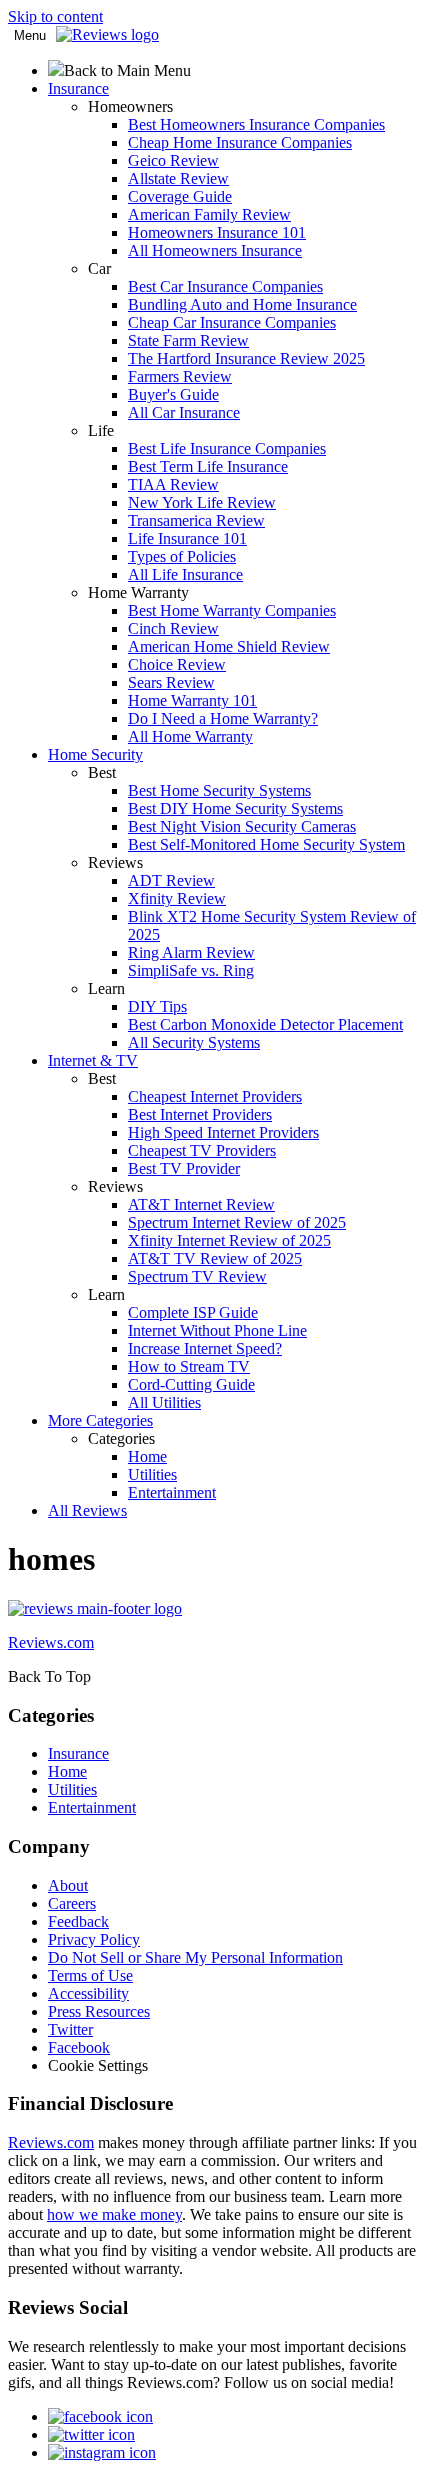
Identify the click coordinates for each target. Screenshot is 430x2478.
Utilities (152, 1474)
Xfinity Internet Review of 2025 (229, 1240)
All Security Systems (194, 1042)
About (68, 1885)
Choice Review (177, 664)
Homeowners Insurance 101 (217, 232)
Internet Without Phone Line (217, 1330)
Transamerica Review (196, 520)
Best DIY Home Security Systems (235, 808)
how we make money (114, 2214)
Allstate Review (178, 178)
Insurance (78, 1753)
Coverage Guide (180, 196)
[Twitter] (91, 2434)
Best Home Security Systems (219, 790)
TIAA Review (173, 484)
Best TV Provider (184, 1168)
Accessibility (88, 1993)
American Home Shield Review (229, 646)
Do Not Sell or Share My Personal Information (195, 1957)
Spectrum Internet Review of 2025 (237, 1222)
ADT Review (171, 880)
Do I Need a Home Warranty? (223, 718)
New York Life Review (202, 502)
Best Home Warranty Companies (232, 610)
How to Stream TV (189, 1366)
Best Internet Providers (200, 1114)
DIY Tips (157, 1006)
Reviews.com (51, 2142)
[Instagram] (102, 2452)
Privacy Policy (94, 1939)
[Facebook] (100, 2416)
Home (147, 1456)
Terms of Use (90, 1975)
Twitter (70, 2029)
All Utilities (164, 1402)
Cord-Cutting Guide (191, 1384)
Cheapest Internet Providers (215, 1096)
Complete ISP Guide (193, 1312)
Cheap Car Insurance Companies (232, 322)
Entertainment (172, 1492)
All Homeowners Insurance (215, 250)
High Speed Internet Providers (223, 1132)
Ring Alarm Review (191, 952)
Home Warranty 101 (192, 700)
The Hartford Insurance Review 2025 (246, 358)
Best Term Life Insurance (208, 466)
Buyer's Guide (173, 394)
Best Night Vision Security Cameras (242, 826)
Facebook (79, 2047)
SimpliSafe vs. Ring (191, 970)
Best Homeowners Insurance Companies (256, 124)
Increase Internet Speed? (205, 1348)
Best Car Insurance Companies (225, 286)
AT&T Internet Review (201, 1204)
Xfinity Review (177, 898)
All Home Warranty (190, 736)
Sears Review (171, 682)
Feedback (78, 1921)
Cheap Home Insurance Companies (240, 142)
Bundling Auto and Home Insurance (242, 304)
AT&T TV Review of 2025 (215, 1258)
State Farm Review (188, 340)
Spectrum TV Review (197, 1276)
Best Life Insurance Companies (227, 448)
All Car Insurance (184, 412)
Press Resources (99, 2011)
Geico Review (173, 160)
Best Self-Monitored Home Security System (266, 844)
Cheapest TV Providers (202, 1150)
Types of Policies (182, 556)
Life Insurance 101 (187, 538)
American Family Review (209, 214)
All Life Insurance (185, 574)
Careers (72, 1903)
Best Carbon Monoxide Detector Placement (265, 1024)
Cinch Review (173, 628)
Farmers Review (180, 376)
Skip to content (55, 16)
